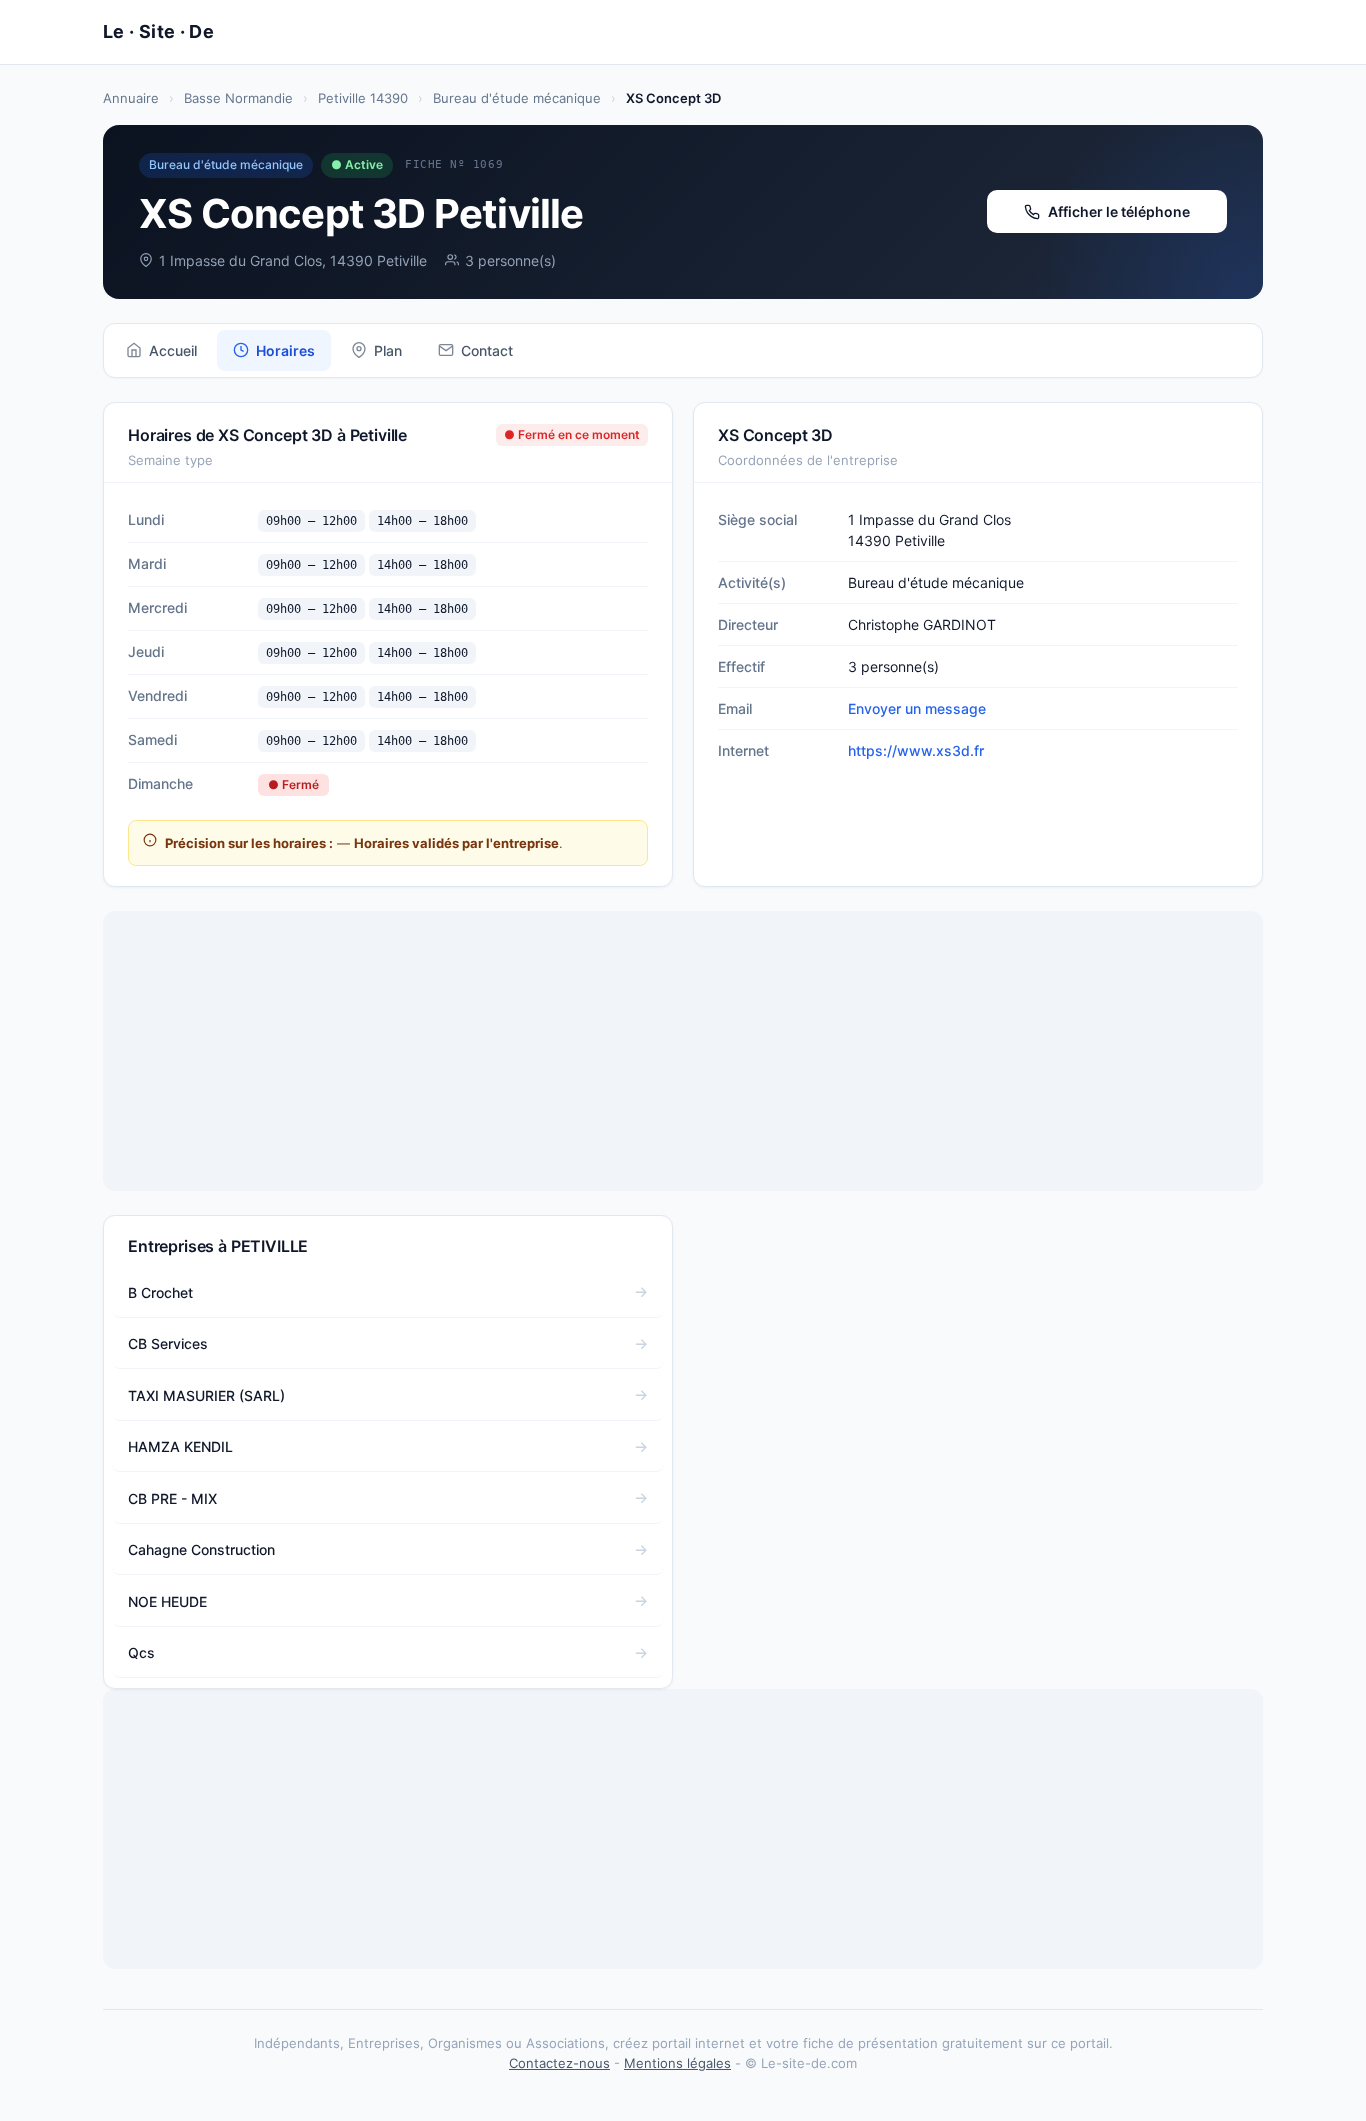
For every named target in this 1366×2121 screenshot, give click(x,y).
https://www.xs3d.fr (916, 750)
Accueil (173, 350)
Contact (487, 350)
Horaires (285, 350)
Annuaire (131, 98)
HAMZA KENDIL (180, 1446)
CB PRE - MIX (172, 1498)
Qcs (141, 1652)
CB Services (168, 1343)
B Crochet (160, 1292)
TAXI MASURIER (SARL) (206, 1395)
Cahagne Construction (201, 1549)
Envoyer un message (917, 708)
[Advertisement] (683, 1051)
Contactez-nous (559, 2063)
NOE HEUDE (167, 1601)
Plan (388, 350)
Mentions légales (677, 2063)
